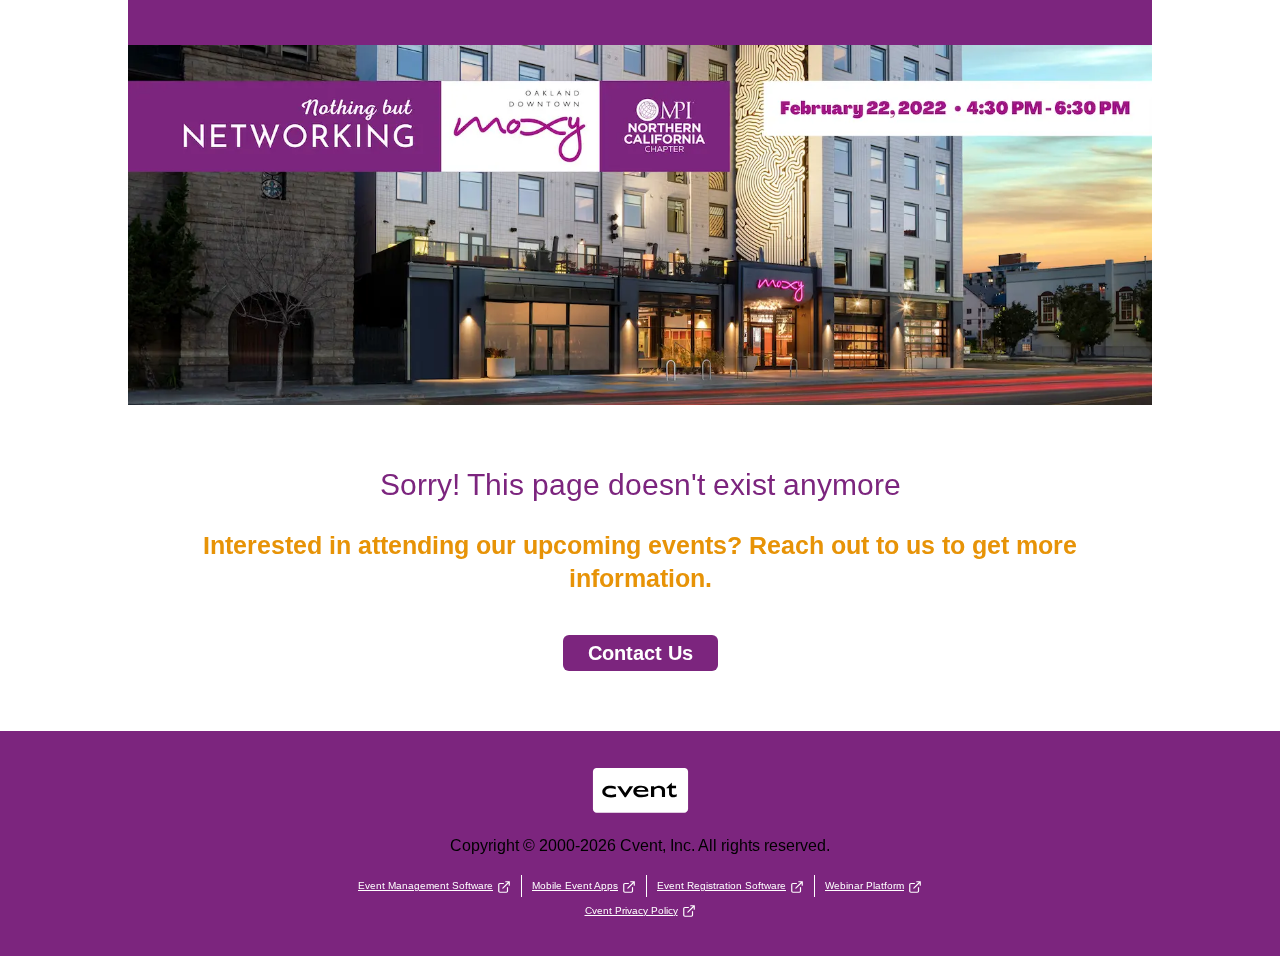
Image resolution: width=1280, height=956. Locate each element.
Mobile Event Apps (575, 885)
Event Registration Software (721, 885)
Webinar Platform (864, 885)
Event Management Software (425, 885)
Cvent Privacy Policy (631, 910)
